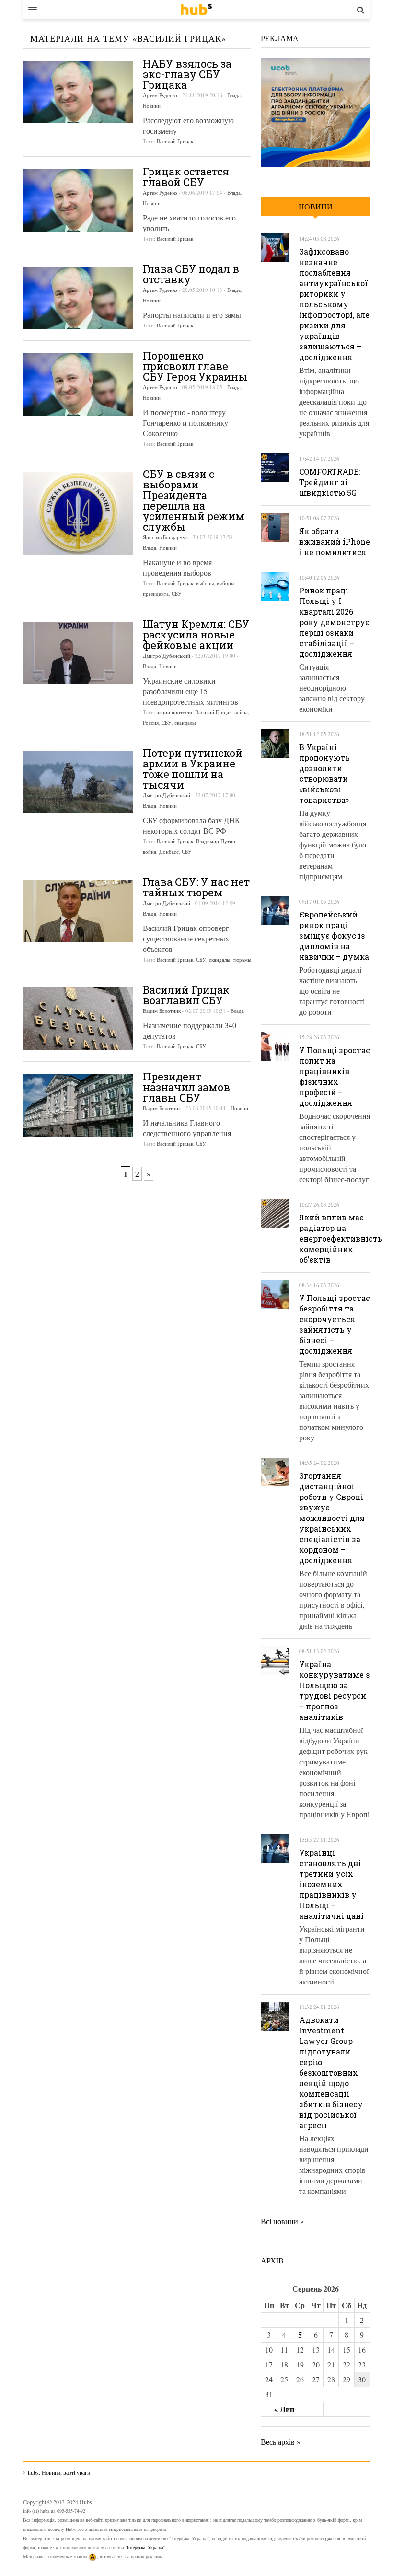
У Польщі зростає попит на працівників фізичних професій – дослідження (335, 1076)
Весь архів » (281, 2442)
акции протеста (174, 712)
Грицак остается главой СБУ (186, 177)
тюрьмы (242, 959)
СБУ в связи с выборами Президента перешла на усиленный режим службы (194, 500)
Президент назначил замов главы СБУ (186, 1087)
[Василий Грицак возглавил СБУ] (78, 1019)
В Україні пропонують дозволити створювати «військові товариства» (324, 773)
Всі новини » (282, 2221)
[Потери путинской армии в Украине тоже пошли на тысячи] (78, 782)
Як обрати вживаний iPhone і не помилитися (335, 541)
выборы (205, 583)
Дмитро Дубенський (167, 656)
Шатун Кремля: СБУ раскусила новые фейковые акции (196, 634)
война (241, 712)
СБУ (177, 594)
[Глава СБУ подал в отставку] (78, 298)
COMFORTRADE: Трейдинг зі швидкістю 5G (329, 482)
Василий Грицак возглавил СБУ (186, 995)
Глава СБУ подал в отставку (191, 274)
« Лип (284, 2409)
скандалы (185, 723)
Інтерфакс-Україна (145, 2547)
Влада (234, 95)
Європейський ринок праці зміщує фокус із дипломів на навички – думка (334, 935)
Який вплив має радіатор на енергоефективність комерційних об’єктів (341, 1238)
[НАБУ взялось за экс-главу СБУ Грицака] (78, 92)
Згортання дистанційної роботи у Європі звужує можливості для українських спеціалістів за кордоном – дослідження (332, 1518)
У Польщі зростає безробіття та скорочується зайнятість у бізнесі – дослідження (335, 1324)
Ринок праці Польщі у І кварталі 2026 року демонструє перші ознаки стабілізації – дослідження (334, 622)
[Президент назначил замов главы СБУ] (78, 1105)
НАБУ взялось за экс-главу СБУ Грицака (187, 74)
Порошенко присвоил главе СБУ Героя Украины (195, 366)
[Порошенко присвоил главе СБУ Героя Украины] (78, 384)
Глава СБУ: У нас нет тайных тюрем (196, 887)
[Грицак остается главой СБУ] (78, 200)
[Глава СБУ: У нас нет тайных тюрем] (78, 911)
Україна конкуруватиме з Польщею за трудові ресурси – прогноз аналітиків (335, 1690)
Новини (152, 106)
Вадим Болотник (162, 1011)
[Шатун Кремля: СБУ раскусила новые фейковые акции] (78, 653)
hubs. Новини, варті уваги (196, 10)
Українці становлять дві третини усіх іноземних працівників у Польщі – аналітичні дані (331, 1884)
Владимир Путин (216, 841)
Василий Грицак (175, 141)
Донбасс (169, 852)
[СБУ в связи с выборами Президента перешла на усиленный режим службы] (78, 513)
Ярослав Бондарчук (165, 537)
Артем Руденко (160, 95)
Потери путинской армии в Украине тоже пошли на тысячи (193, 769)
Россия (151, 723)
